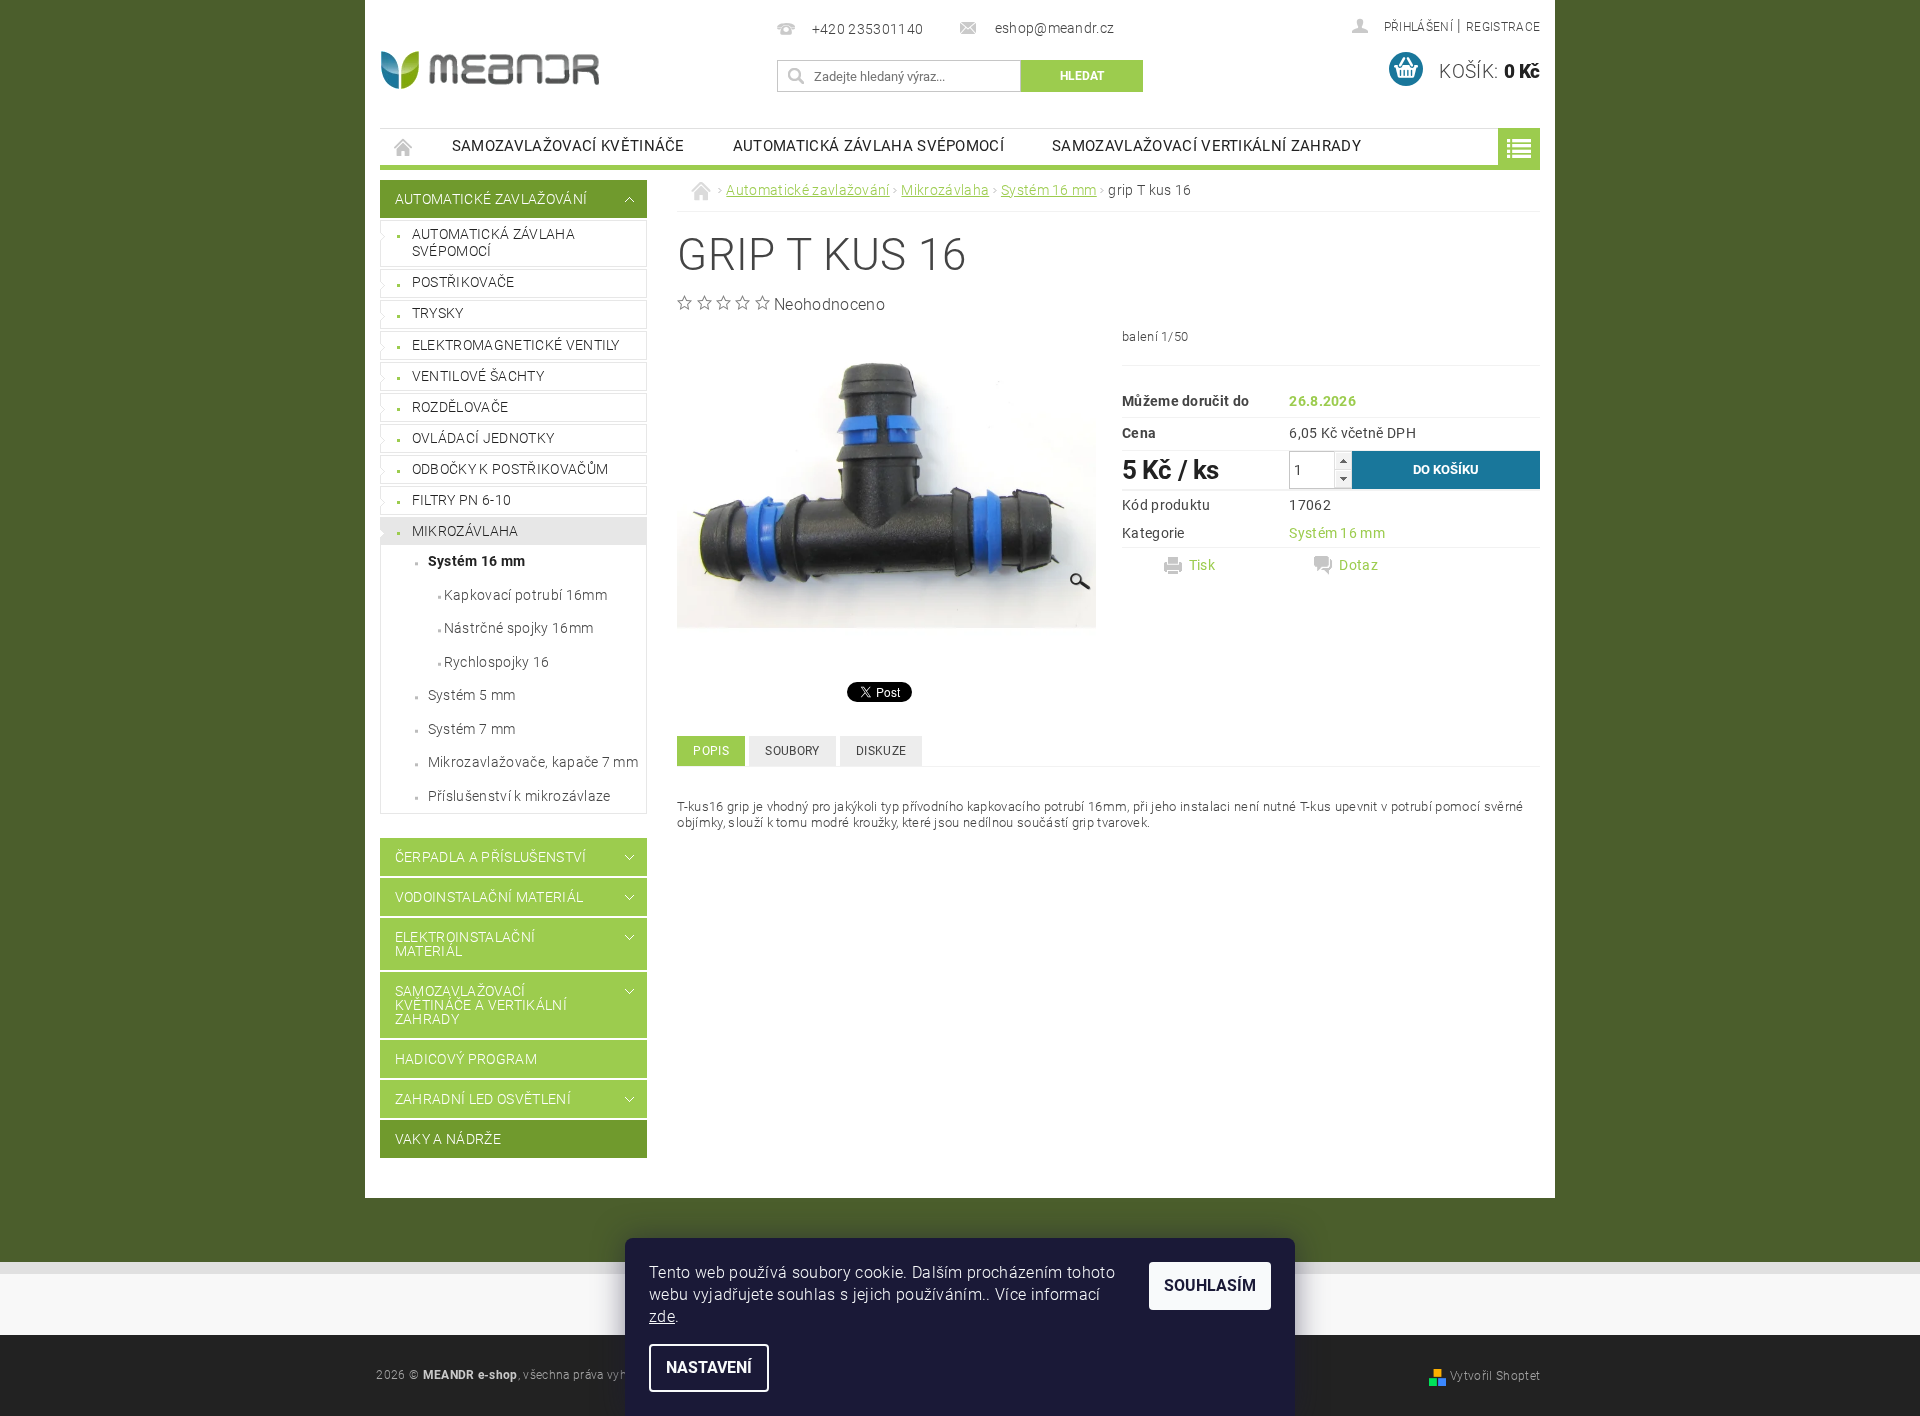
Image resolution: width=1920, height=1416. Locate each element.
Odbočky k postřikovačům (510, 469)
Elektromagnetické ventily (516, 345)
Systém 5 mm (472, 695)
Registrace (1503, 27)
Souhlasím (1210, 1285)
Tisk (1202, 565)
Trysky (438, 313)
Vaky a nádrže (448, 1139)
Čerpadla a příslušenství (491, 857)
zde (662, 1316)
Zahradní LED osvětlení (483, 1099)
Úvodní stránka (404, 146)
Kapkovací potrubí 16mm (525, 595)
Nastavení (709, 1367)
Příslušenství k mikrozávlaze (519, 796)
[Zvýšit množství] (1343, 460)
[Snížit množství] (1343, 478)
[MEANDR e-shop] (490, 70)
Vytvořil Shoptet (1495, 1376)
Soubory (792, 751)
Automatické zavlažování (491, 199)
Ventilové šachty (478, 376)
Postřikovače (463, 282)
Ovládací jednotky (483, 438)
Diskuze (881, 751)
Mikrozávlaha (465, 531)
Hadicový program (466, 1059)
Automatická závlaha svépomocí (868, 146)
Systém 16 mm (477, 561)
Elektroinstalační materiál (465, 944)
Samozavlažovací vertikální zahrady (1206, 146)
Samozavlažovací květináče (568, 146)
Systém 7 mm (472, 729)
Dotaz (1358, 565)
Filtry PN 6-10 (461, 500)
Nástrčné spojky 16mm (518, 628)
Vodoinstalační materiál (489, 897)
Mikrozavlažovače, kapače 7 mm (533, 762)
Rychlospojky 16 (497, 662)
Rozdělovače (460, 407)
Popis (711, 751)
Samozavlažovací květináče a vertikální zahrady (481, 1005)
